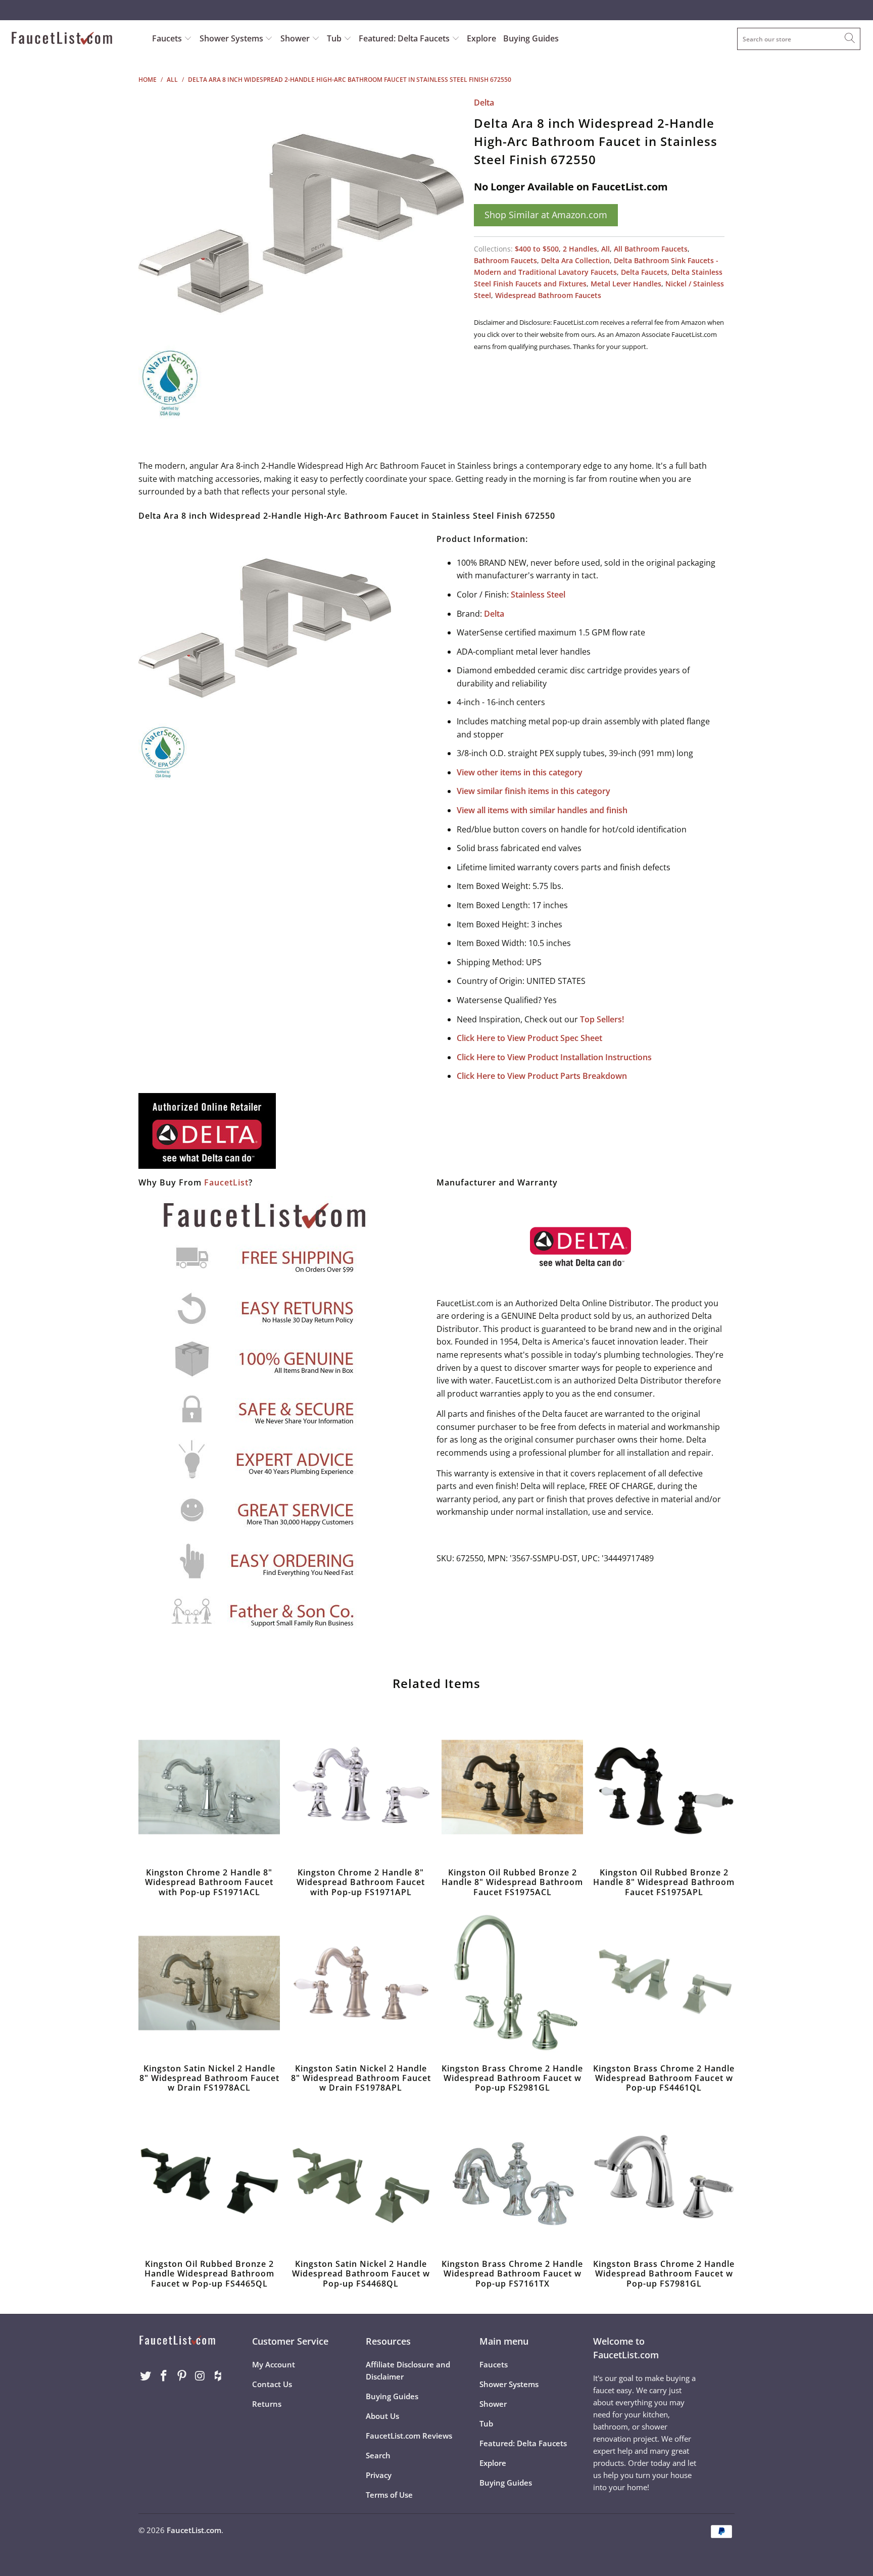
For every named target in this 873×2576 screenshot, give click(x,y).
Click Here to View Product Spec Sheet (529, 1038)
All (605, 249)
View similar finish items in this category (533, 791)
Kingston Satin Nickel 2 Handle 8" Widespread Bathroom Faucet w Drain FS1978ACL (209, 1983)
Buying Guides (531, 38)
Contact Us (272, 2384)
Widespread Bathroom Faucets (548, 295)
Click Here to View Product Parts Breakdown (542, 1076)
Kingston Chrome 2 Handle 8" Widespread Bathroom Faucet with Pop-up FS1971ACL (209, 1787)
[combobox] (799, 39)
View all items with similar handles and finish (542, 810)
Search (378, 2455)
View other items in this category (520, 772)
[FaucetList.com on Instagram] (200, 2376)
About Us (382, 2416)
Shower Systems (232, 38)
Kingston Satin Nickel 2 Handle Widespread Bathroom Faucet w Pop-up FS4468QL (361, 2178)
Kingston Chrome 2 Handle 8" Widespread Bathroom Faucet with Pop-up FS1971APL (361, 1787)
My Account (274, 2364)
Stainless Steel (538, 595)
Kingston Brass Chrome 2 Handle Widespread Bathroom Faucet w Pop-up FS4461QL (664, 1983)
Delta (484, 103)
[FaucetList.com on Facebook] (164, 2376)
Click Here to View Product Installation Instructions (554, 1057)
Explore (481, 38)
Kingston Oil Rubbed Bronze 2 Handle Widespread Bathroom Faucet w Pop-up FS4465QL (209, 2178)
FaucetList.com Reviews (409, 2436)
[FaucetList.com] (75, 39)
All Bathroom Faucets (651, 249)
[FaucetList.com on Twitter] (146, 2376)
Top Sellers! (602, 1019)
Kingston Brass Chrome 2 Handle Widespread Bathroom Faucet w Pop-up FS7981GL (664, 2178)
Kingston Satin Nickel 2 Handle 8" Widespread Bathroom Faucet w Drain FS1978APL (361, 1983)
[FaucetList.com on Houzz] (218, 2376)
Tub (335, 38)
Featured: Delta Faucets (404, 38)
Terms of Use (389, 2495)
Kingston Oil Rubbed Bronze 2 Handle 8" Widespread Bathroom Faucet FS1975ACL (512, 1787)
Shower (296, 38)
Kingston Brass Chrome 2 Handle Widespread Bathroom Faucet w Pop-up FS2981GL (512, 1983)
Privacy (379, 2475)
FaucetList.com (194, 2530)
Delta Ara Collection (575, 260)
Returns (267, 2404)
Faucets (167, 38)
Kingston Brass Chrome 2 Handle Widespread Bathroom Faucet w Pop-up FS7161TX (512, 2178)
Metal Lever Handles (626, 284)
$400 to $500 (537, 249)
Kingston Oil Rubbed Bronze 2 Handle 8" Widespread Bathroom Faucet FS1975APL (664, 1787)
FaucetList (226, 1182)
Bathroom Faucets (505, 260)
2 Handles (580, 249)
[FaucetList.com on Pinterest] (182, 2376)
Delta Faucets (644, 272)
